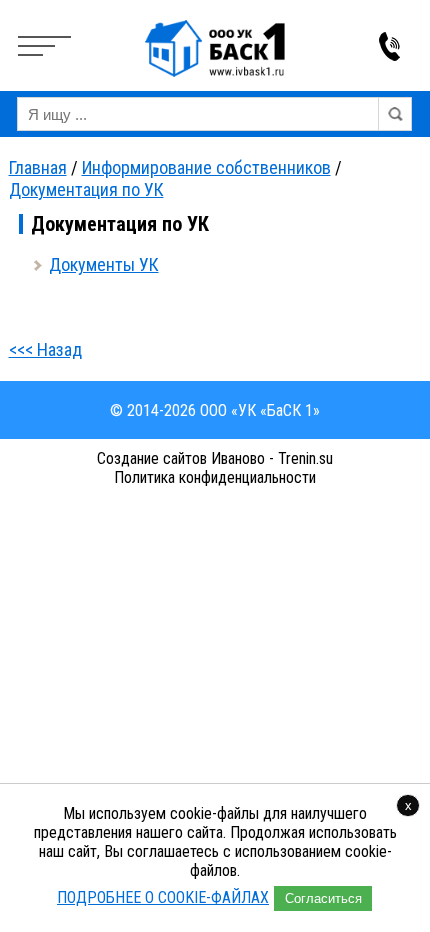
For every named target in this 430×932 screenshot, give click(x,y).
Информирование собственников (206, 167)
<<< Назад (45, 349)
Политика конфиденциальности (215, 477)
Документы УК (104, 264)
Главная (38, 167)
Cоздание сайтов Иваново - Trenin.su (215, 458)
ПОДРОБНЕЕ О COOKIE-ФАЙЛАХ (163, 897)
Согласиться (323, 898)
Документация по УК (86, 189)
